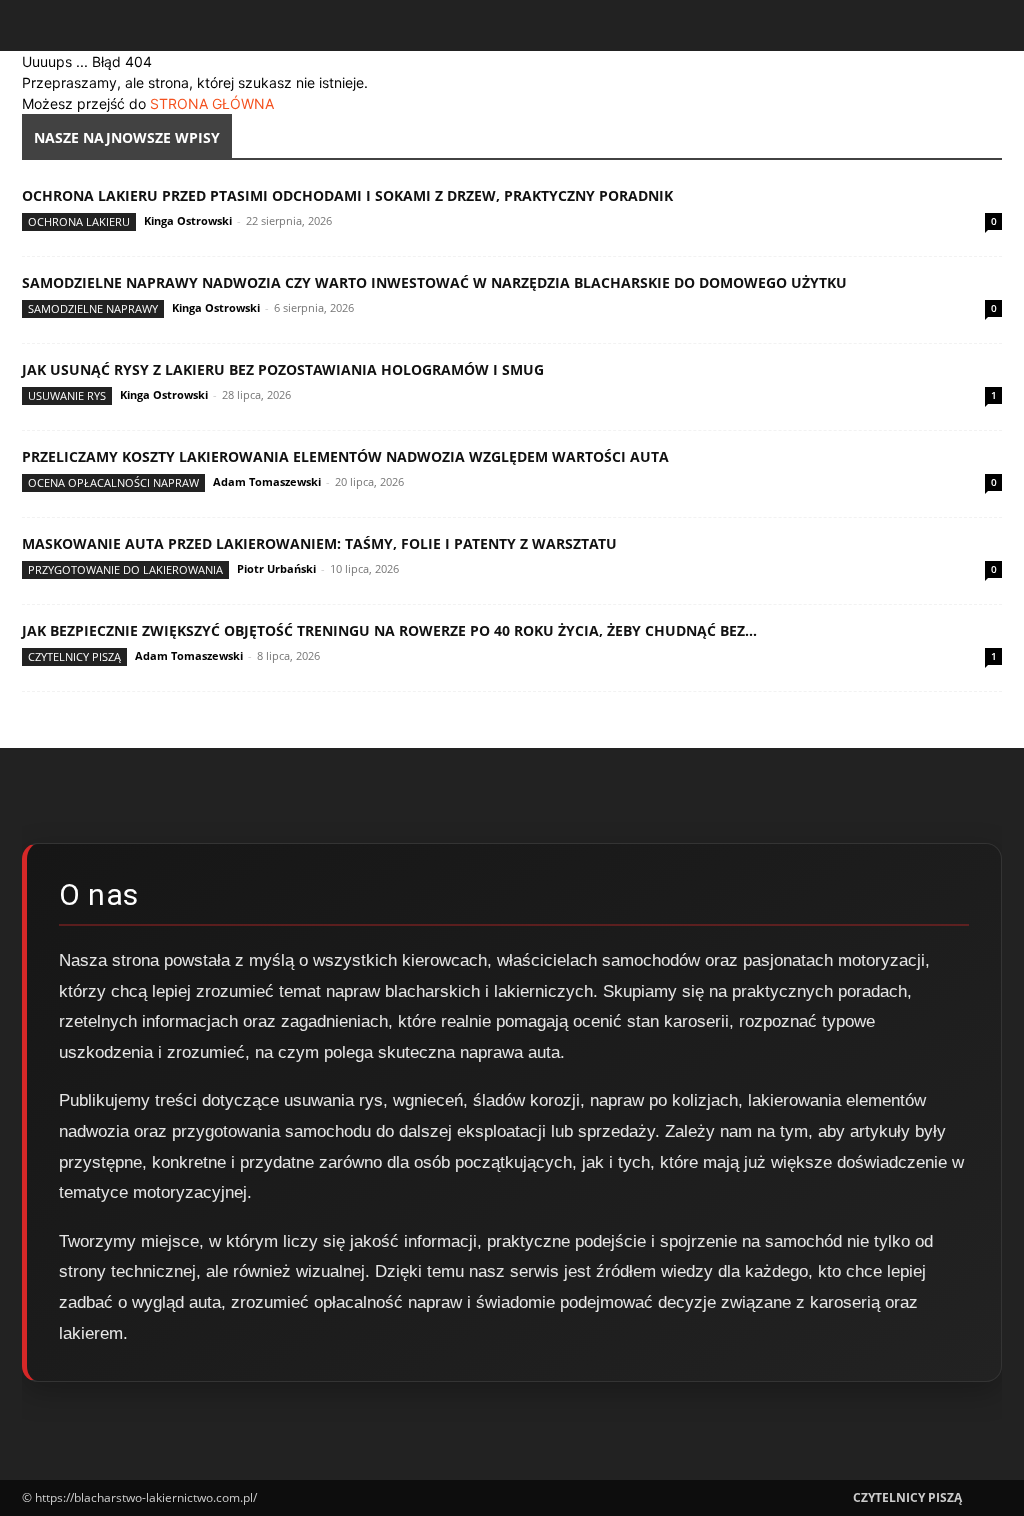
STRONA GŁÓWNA (212, 103)
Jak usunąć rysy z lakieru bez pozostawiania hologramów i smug (283, 369)
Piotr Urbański (276, 568)
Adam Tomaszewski (267, 481)
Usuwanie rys (67, 395)
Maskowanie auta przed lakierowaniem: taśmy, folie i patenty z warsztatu (319, 543)
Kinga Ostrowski (188, 220)
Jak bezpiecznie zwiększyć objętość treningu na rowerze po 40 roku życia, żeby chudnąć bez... (389, 630)
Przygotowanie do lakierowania (125, 569)
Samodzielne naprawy (93, 308)
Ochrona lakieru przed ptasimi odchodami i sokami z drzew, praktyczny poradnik (347, 195)
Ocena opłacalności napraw (113, 482)
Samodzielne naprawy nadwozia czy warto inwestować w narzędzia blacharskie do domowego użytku (434, 282)
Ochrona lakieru (79, 221)
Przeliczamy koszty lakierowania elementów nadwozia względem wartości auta (345, 456)
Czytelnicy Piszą (74, 656)
